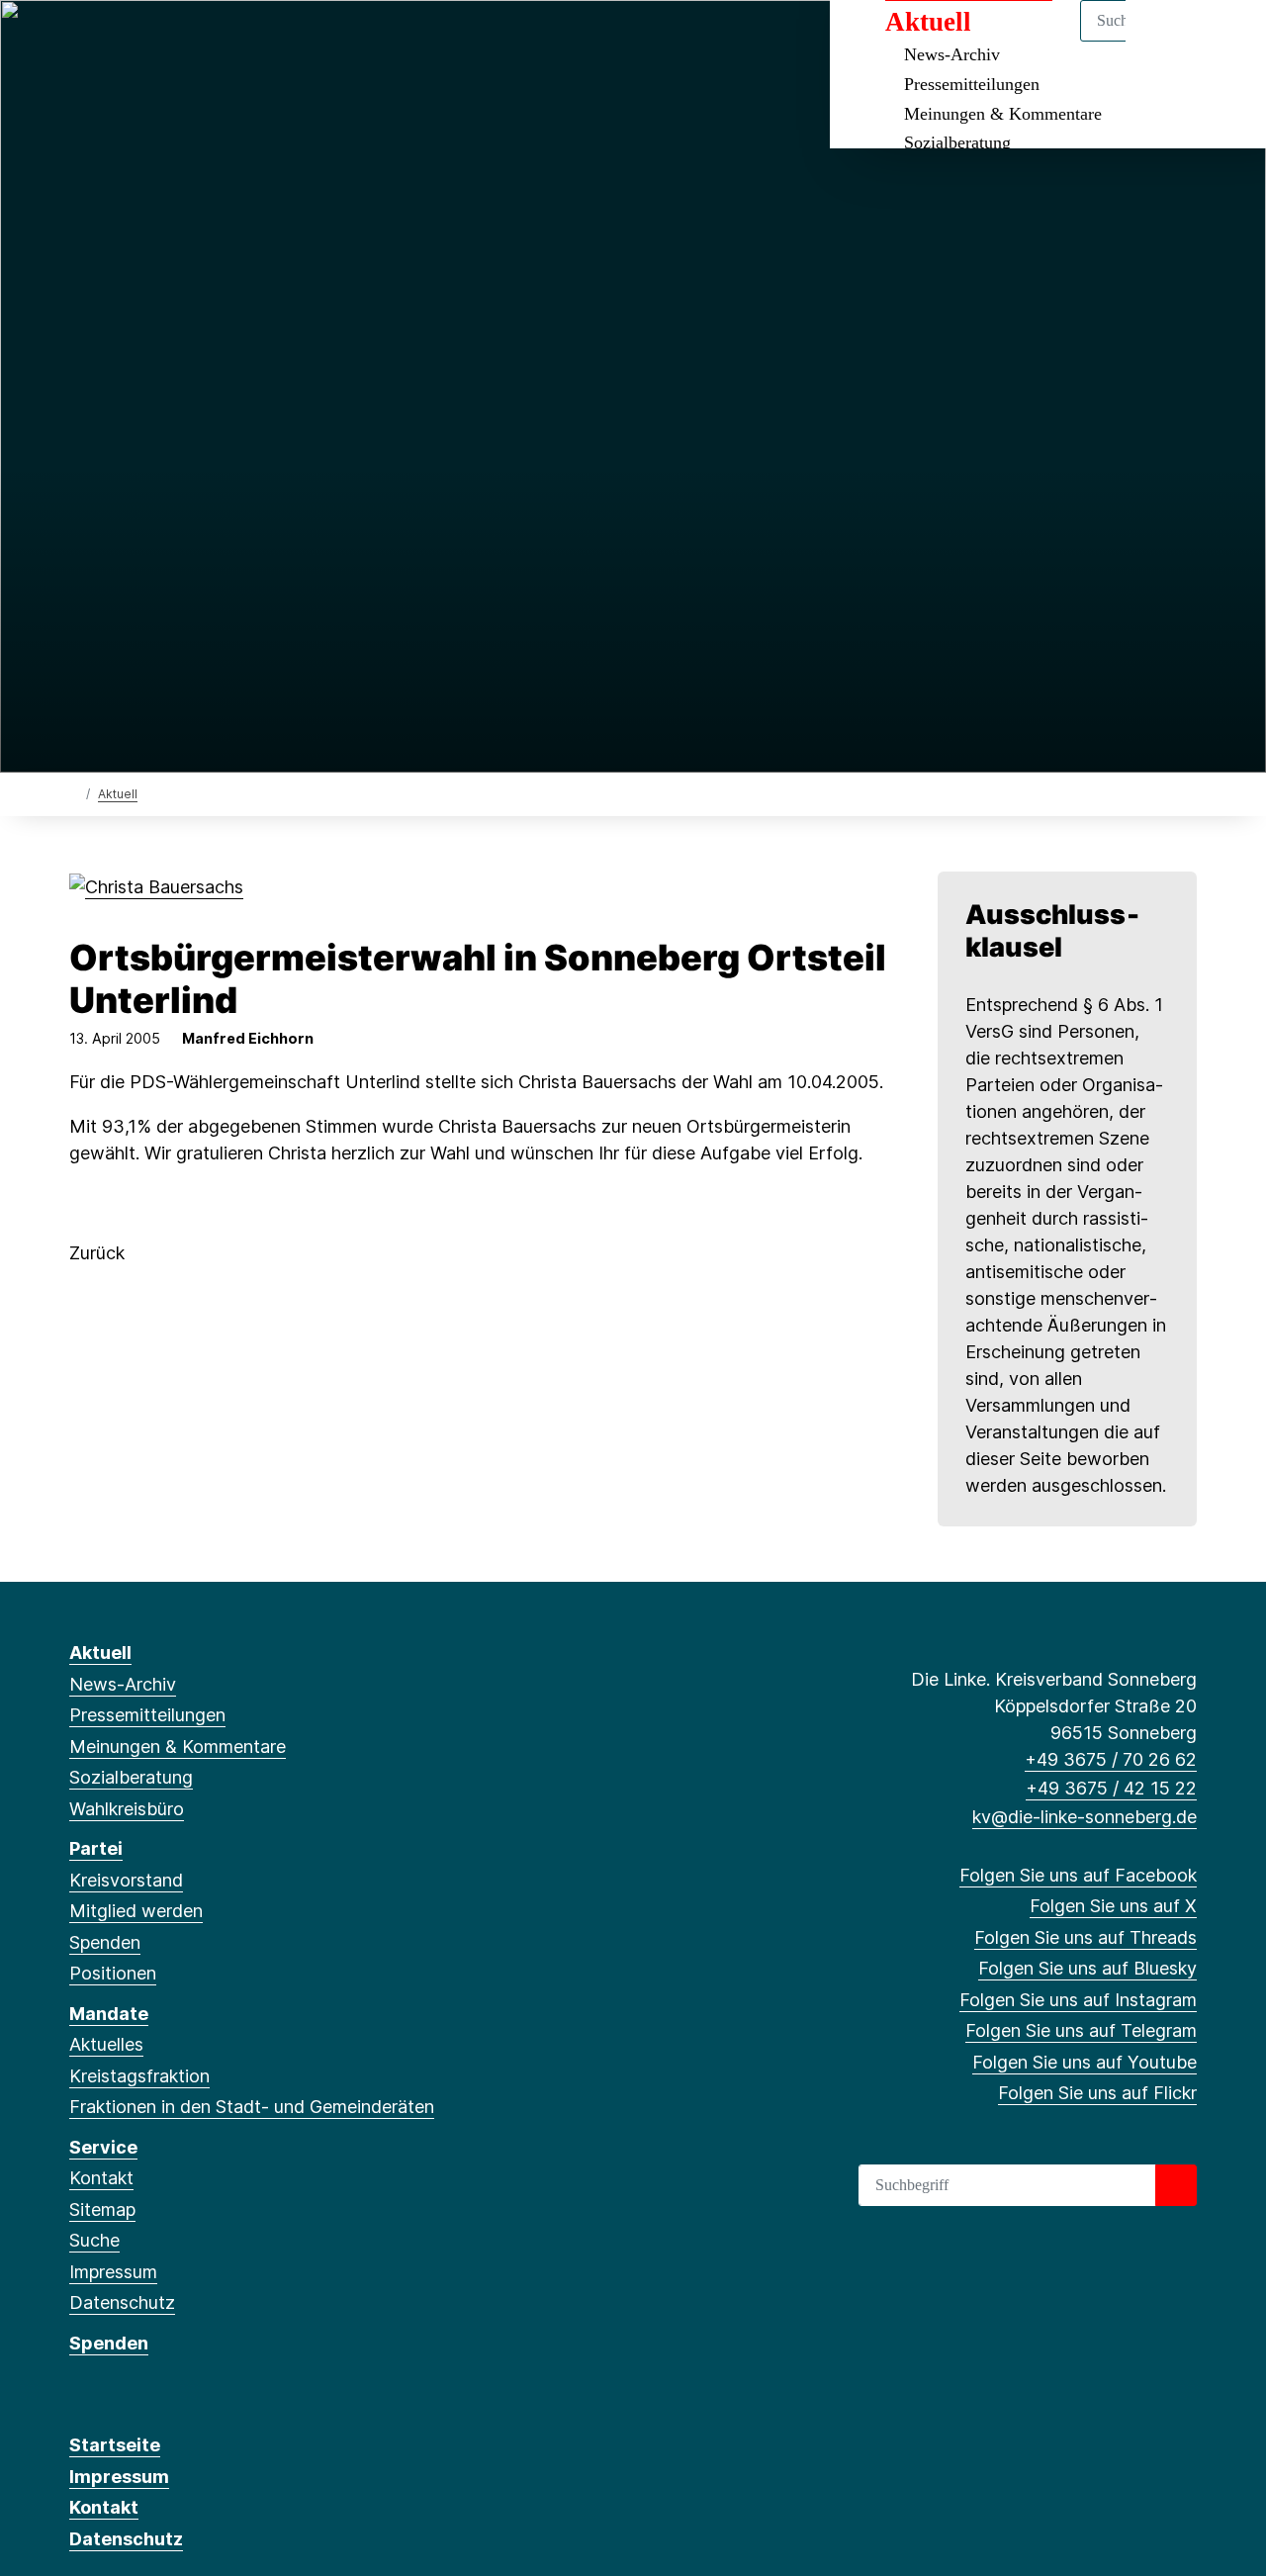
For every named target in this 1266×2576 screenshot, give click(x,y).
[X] (112, 42)
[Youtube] (274, 42)
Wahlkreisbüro (127, 1809)
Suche (94, 2240)
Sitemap (102, 2209)
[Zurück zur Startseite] (74, 793)
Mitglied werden (136, 1911)
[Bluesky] (178, 42)
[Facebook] (80, 42)
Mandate (109, 2014)
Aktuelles (106, 2044)
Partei (96, 1848)
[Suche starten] (1176, 2185)
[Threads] (145, 42)
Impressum (113, 2272)
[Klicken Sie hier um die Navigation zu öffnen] (1225, 41)
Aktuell (118, 794)
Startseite (115, 2445)
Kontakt (101, 2178)
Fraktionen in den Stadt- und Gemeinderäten (252, 2107)
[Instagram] (210, 42)
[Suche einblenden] (1167, 41)
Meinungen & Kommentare (1003, 114)
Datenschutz (122, 2302)
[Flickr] (307, 42)
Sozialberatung (957, 142)
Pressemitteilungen (972, 84)
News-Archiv (123, 1684)
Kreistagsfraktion (139, 2076)
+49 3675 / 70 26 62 (1111, 1759)
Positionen (113, 1973)
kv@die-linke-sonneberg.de (1085, 1817)
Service (103, 2147)
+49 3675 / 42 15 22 (1111, 1788)
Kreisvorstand (126, 1880)
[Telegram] (242, 42)
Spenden (105, 1942)
